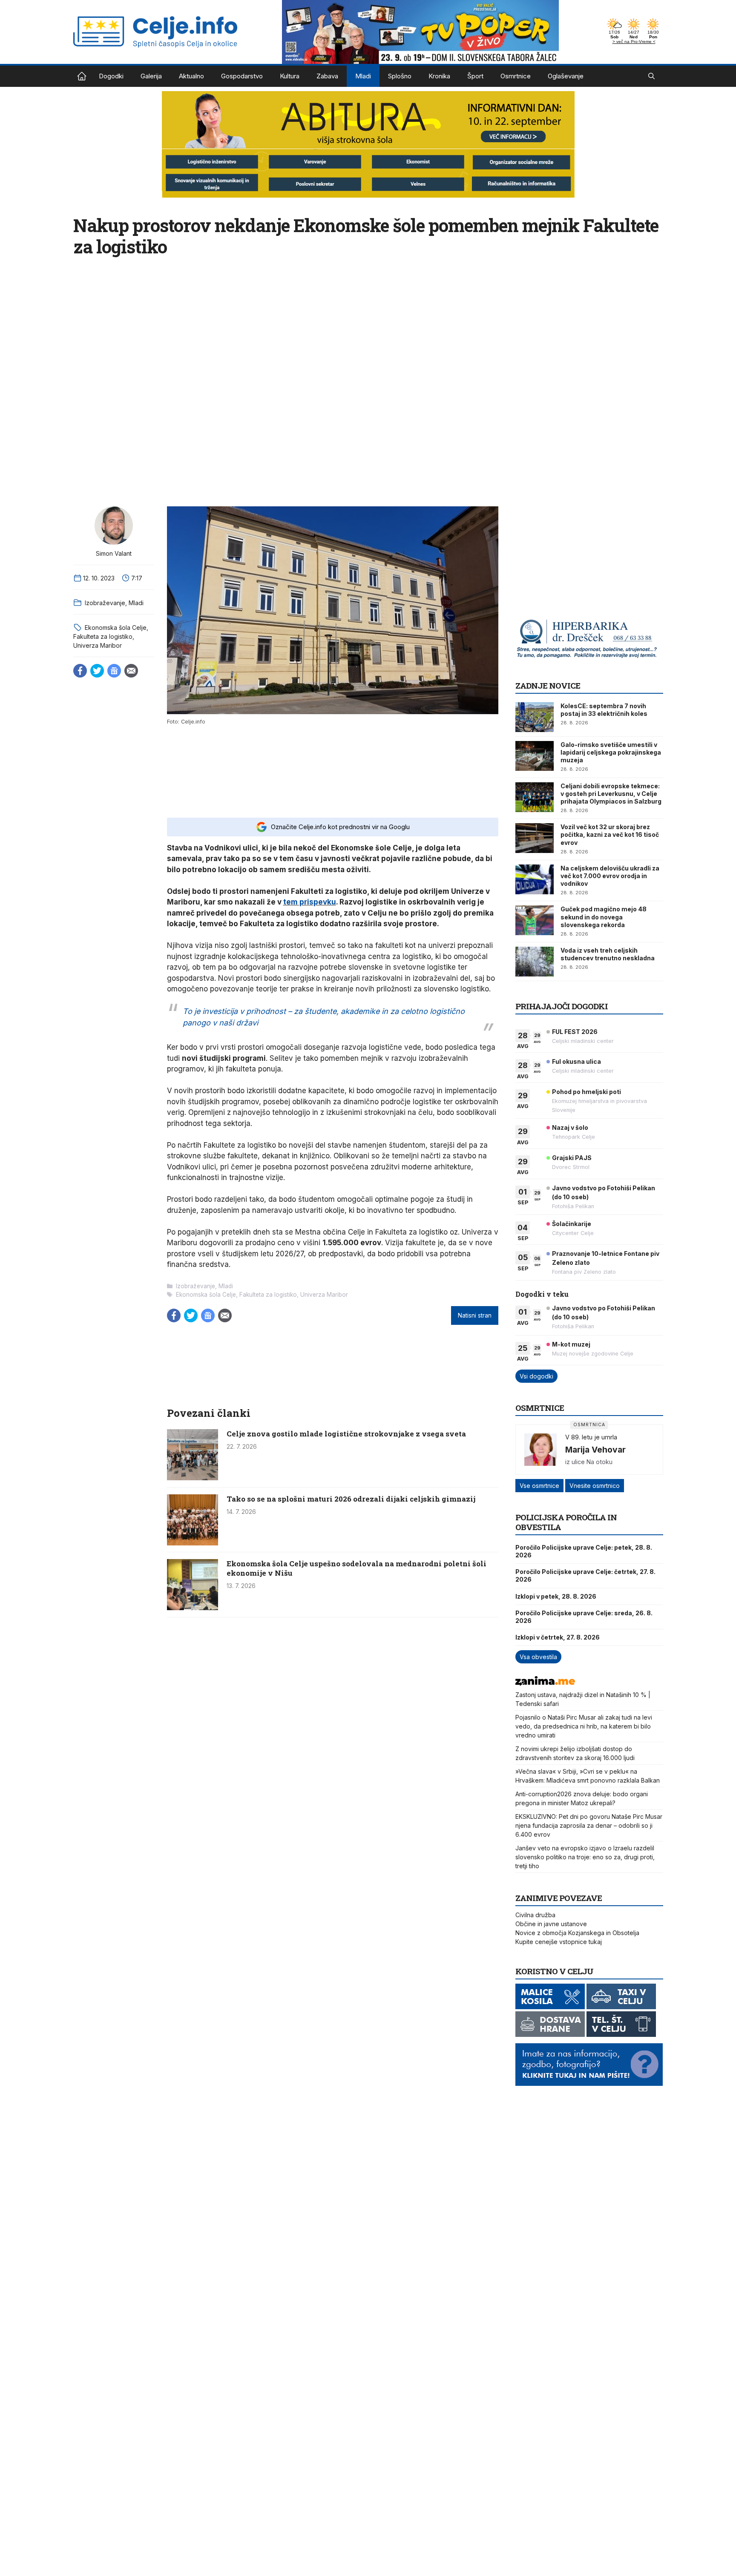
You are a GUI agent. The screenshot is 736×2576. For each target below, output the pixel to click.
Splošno (400, 76)
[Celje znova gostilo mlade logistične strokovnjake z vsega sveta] (193, 1478)
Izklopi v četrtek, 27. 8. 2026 (558, 1637)
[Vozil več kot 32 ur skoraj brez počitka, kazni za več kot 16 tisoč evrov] (535, 838)
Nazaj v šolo (570, 1127)
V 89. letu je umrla (591, 1437)
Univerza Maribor (98, 645)
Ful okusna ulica (576, 1061)
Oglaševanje (566, 76)
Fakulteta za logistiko (103, 636)
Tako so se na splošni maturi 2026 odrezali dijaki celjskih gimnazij (351, 1499)
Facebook (80, 671)
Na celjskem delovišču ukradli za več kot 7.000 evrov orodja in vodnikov (610, 876)
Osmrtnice (516, 76)
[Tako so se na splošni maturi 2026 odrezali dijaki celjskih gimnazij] (193, 1543)
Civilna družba (535, 1915)
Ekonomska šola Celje (116, 627)
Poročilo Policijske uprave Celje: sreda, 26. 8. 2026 (584, 1617)
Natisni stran (475, 1315)
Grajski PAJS (572, 1158)
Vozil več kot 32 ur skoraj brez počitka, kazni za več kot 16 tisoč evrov (610, 834)
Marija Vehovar (595, 1450)
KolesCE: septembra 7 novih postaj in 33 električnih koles (604, 710)
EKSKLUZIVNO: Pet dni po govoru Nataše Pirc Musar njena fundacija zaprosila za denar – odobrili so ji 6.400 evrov (589, 1825)
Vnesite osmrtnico (595, 1486)
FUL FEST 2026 (575, 1032)
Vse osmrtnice (539, 1486)
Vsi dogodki (536, 1376)
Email (131, 671)
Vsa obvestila (538, 1657)
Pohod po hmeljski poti (586, 1092)
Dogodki (111, 76)
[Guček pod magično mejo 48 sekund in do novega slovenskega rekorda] (535, 920)
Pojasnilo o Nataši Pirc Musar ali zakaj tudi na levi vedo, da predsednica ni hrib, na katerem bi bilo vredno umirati (584, 1726)
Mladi (363, 76)
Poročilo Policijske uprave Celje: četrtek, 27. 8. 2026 (585, 1575)
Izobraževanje (105, 603)
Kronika (439, 76)
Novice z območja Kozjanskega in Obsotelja (577, 1933)
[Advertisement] (333, 770)
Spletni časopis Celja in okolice (82, 76)
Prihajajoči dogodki (562, 1006)
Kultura (290, 76)
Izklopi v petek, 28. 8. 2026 (556, 1596)
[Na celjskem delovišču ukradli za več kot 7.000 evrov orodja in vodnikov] (535, 879)
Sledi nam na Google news (114, 671)
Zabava (327, 76)
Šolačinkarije (572, 1224)
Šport (475, 76)
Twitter (97, 671)
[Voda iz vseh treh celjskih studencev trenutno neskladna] (535, 962)
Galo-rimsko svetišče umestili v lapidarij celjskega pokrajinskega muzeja (611, 752)
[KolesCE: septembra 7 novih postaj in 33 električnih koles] (535, 717)
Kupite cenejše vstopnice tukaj (559, 1942)
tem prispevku (310, 902)
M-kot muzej (571, 1344)
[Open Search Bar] (651, 76)
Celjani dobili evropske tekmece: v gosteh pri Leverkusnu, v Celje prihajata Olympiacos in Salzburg (611, 794)
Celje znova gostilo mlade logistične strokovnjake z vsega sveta (346, 1434)
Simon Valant (114, 553)
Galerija (151, 76)
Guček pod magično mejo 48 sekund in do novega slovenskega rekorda (604, 917)
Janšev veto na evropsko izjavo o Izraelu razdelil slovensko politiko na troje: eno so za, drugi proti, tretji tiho (585, 1857)
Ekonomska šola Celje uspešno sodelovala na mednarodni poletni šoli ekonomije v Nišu (356, 1568)
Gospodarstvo (242, 76)
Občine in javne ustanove (551, 1924)
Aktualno (191, 76)
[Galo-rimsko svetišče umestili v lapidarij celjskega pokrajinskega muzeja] (535, 756)
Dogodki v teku (542, 1294)
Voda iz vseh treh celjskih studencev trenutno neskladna (608, 954)
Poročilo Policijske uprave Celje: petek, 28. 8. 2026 (584, 1551)
